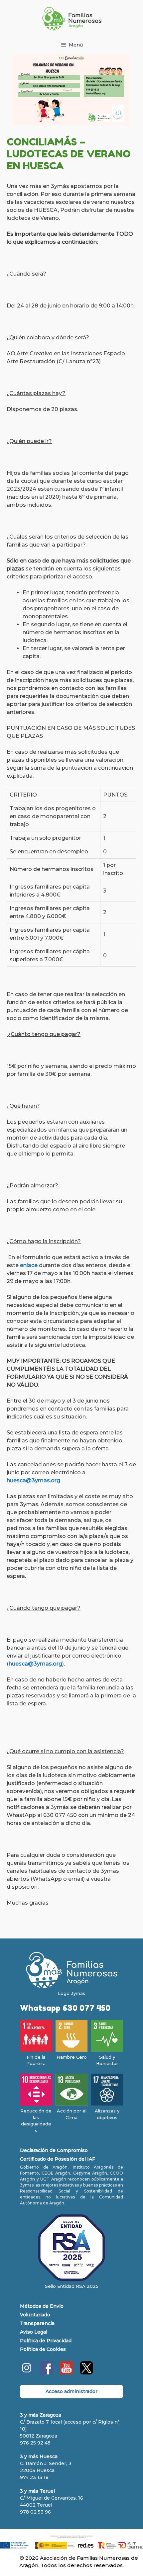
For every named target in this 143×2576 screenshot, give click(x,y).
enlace (29, 1265)
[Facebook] (47, 2373)
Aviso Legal (34, 2332)
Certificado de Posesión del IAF (58, 2159)
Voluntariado (35, 2315)
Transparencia (37, 2323)
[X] (86, 2373)
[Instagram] (27, 2373)
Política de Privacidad (46, 2341)
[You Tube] (67, 2373)
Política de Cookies (43, 2349)
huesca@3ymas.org (33, 1480)
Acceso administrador (71, 2391)
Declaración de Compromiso (54, 2150)
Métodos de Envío (42, 2306)
